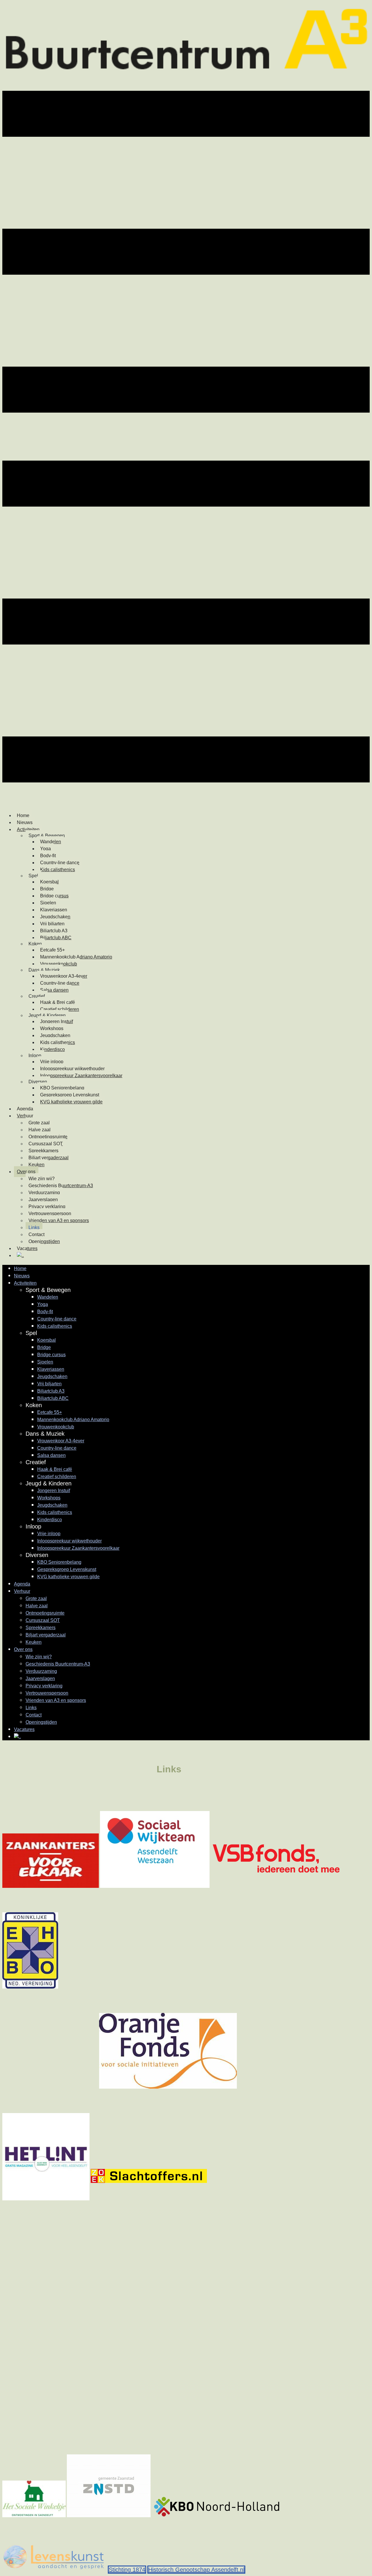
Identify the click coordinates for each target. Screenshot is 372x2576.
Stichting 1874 (127, 2570)
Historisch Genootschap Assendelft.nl (196, 2570)
